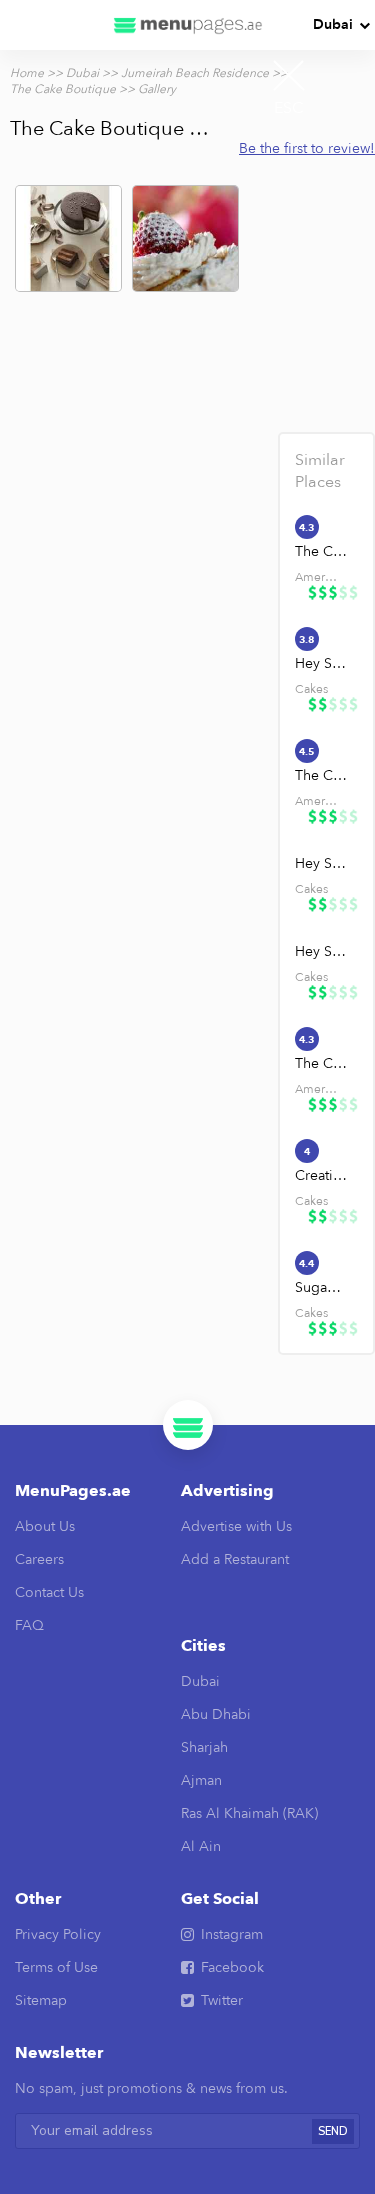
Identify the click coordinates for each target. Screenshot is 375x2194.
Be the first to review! (307, 148)
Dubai (333, 24)
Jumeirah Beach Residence (195, 73)
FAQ (29, 1625)
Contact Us (49, 1592)
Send (333, 2131)
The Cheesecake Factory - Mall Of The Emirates (322, 1063)
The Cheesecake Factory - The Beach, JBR (322, 551)
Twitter (222, 2000)
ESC (289, 108)
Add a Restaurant (235, 1559)
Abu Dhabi (216, 1714)
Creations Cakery (322, 1175)
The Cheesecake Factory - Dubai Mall (322, 775)
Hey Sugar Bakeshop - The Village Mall (322, 663)
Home (27, 73)
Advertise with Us (236, 1526)
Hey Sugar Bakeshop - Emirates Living (322, 863)
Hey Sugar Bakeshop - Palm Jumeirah (322, 951)
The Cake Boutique (63, 89)
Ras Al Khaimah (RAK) (249, 1813)
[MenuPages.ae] (188, 25)
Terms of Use (56, 1967)
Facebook (232, 1967)
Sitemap (41, 2000)
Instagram (232, 1934)
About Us (45, 1526)
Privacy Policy (58, 1934)
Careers (39, 1559)
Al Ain (201, 1846)
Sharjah (204, 1747)
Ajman (201, 1780)
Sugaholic (322, 1287)
